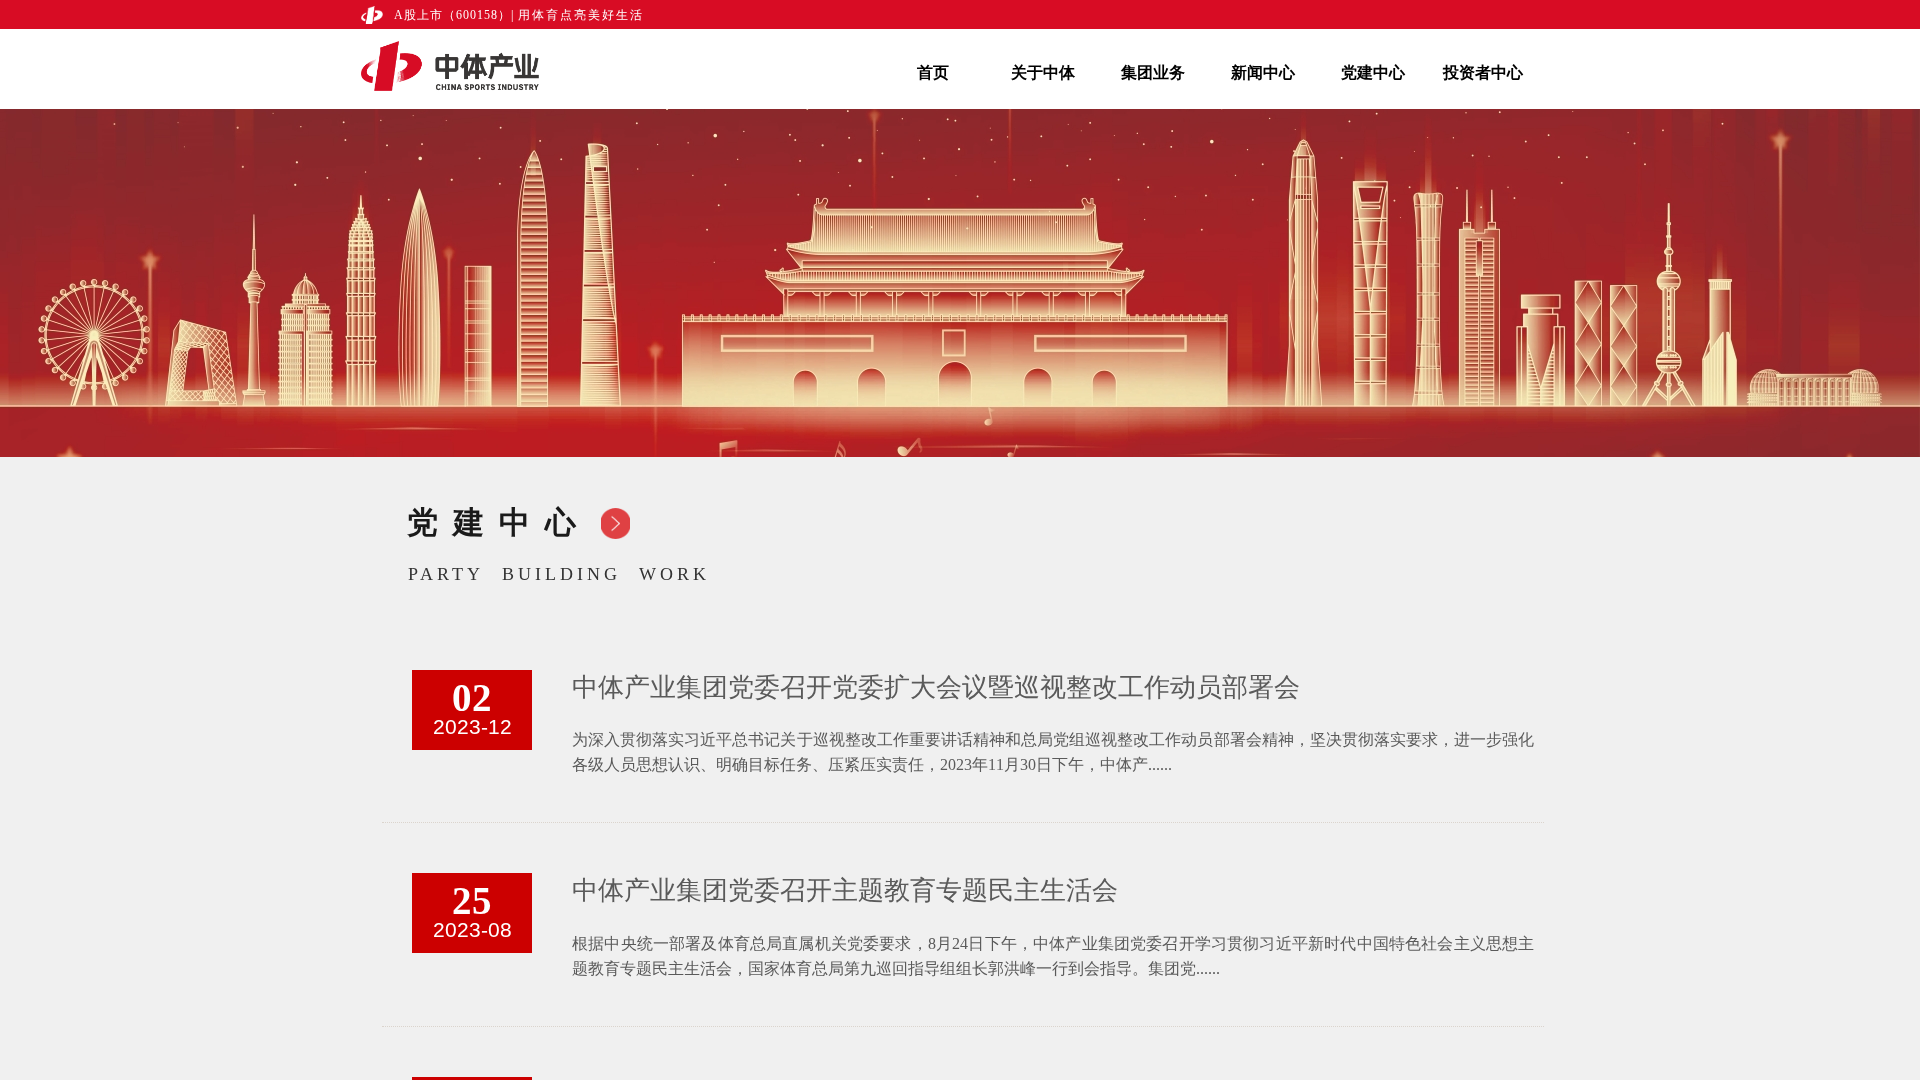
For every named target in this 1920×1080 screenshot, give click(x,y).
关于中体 (1043, 72)
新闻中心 (1263, 72)
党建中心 (1373, 72)
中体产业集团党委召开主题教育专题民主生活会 (845, 890)
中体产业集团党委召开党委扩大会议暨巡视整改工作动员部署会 (936, 687)
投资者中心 (1483, 72)
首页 (933, 72)
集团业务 (1153, 72)
